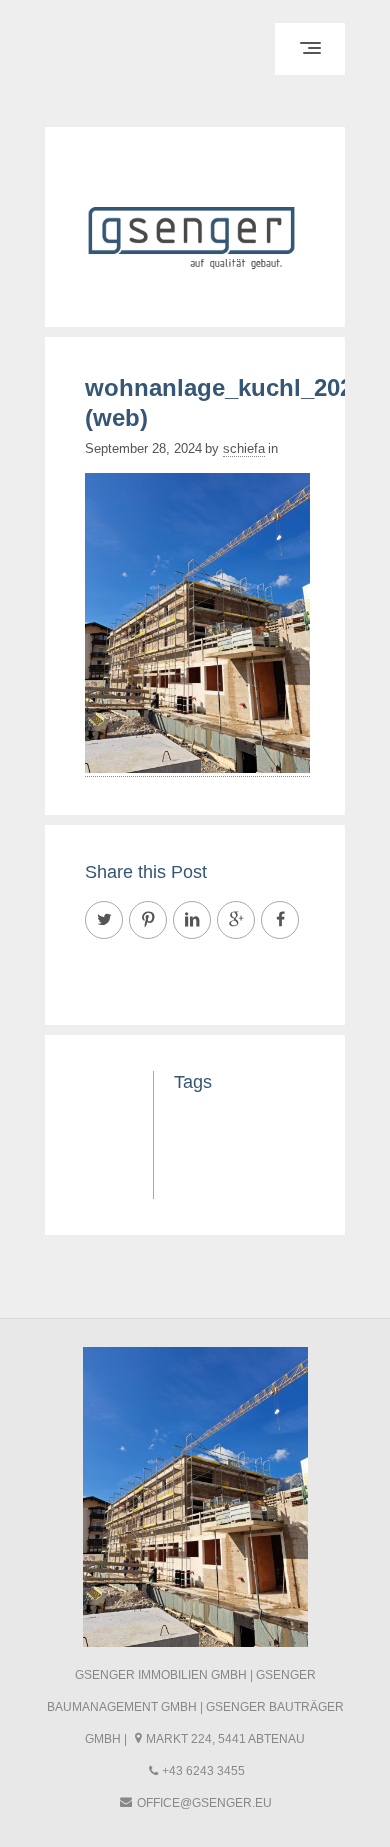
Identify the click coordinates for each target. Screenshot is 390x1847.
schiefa (244, 448)
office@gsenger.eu (204, 1803)
